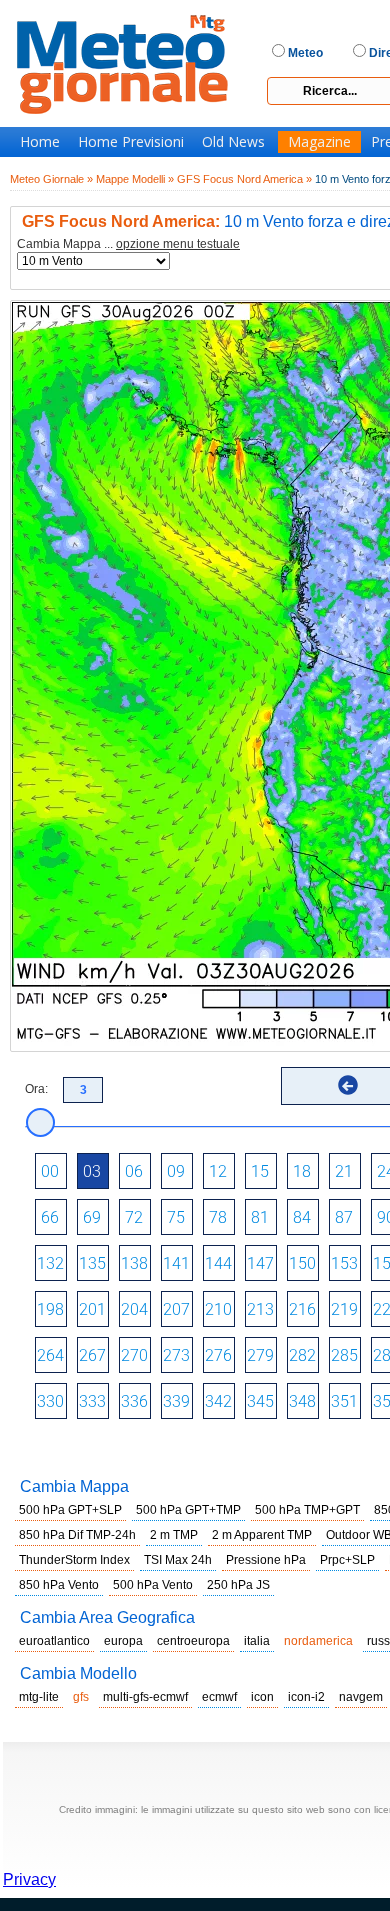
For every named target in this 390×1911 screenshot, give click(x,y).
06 (134, 1171)
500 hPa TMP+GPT (307, 1510)
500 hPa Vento (153, 1585)
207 (176, 1309)
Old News (233, 142)
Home (40, 142)
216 (302, 1309)
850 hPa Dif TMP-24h (77, 1535)
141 (176, 1263)
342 (218, 1401)
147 (260, 1263)
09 (176, 1171)
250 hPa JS (238, 1585)
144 (218, 1263)
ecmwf (219, 1697)
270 (134, 1355)
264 (50, 1355)
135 (92, 1263)
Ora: (36, 1089)
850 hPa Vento (59, 1585)
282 (302, 1355)
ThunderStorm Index (74, 1560)
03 (92, 1171)
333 (92, 1401)
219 (344, 1309)
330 (50, 1401)
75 (176, 1217)
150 (302, 1263)
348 (302, 1401)
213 (260, 1309)
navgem (361, 1697)
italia (257, 1641)
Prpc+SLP (347, 1560)
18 (302, 1171)
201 (92, 1309)
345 (260, 1401)
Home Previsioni (131, 142)
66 (50, 1217)
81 (260, 1217)
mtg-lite (39, 1697)
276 (218, 1355)
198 (50, 1309)
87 (344, 1217)
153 (344, 1263)
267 (92, 1355)
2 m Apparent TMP (262, 1535)
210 (218, 1309)
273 (176, 1355)
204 (134, 1309)
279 (260, 1355)
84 (302, 1217)
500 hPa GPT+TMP (188, 1510)
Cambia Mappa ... (128, 244)
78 (218, 1217)
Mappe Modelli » (135, 179)
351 (344, 1401)
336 (134, 1401)
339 (176, 1401)
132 (50, 1263)
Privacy (29, 1879)
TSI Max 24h (178, 1560)
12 (218, 1171)
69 (92, 1217)
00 (50, 1171)
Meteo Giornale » (51, 179)
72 (134, 1217)
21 (344, 1171)
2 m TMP (174, 1535)
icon (262, 1697)
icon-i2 (306, 1697)
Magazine (319, 142)
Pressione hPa (266, 1560)
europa (123, 1641)
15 (260, 1171)
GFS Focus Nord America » (244, 179)
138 (134, 1263)
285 (344, 1355)
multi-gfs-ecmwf (145, 1697)
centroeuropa (193, 1641)
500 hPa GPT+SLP (70, 1510)
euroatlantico (54, 1641)
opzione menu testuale (178, 244)
